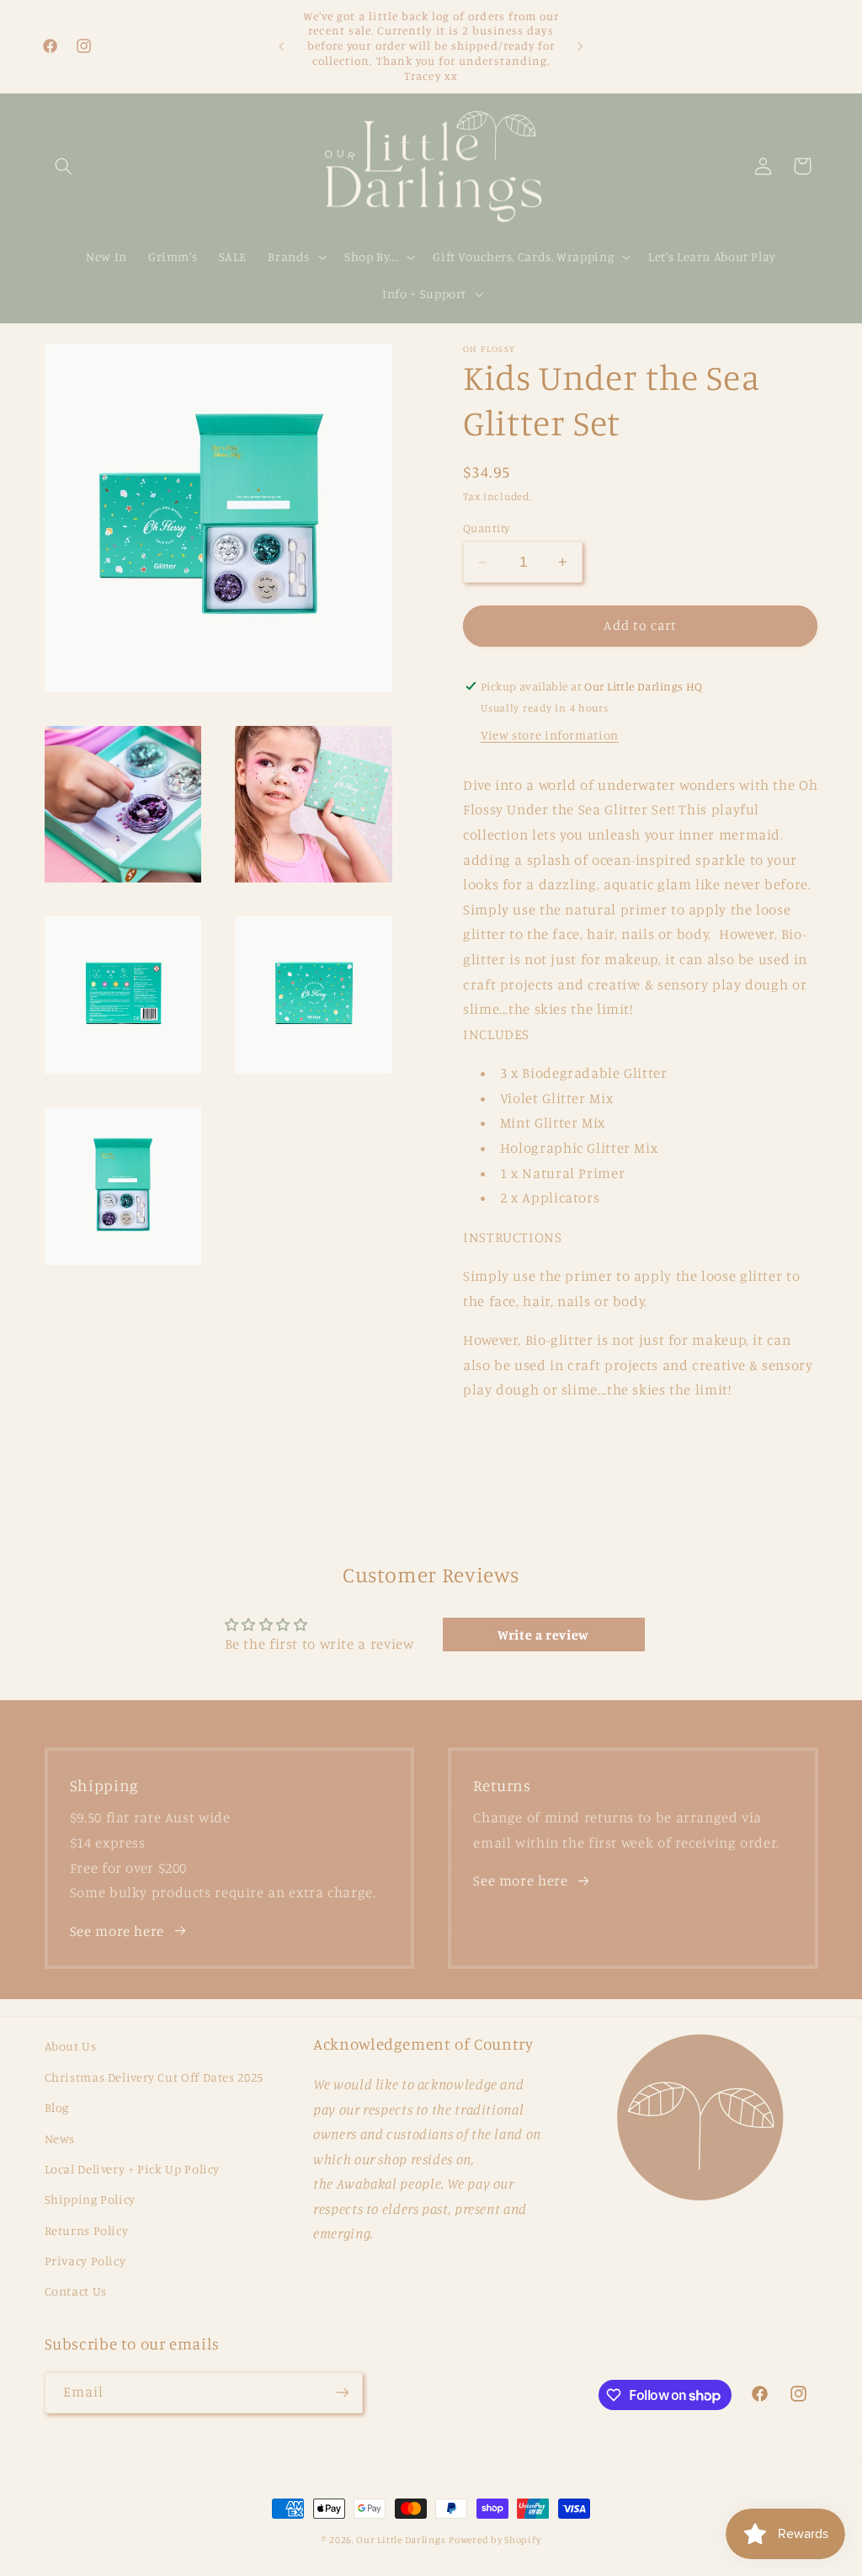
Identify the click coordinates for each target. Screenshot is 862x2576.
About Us (71, 2046)
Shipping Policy (90, 2199)
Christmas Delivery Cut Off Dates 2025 (154, 2077)
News (60, 2139)
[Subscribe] (342, 2393)
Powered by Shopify (495, 2540)
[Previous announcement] (281, 46)
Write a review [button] (543, 1635)
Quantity (486, 528)
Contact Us (76, 2291)
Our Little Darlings (401, 2540)
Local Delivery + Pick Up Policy (133, 2169)
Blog (57, 2107)
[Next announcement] (581, 46)
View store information (550, 735)
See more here (117, 1931)
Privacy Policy (85, 2261)
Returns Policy (87, 2230)
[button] (64, 166)
